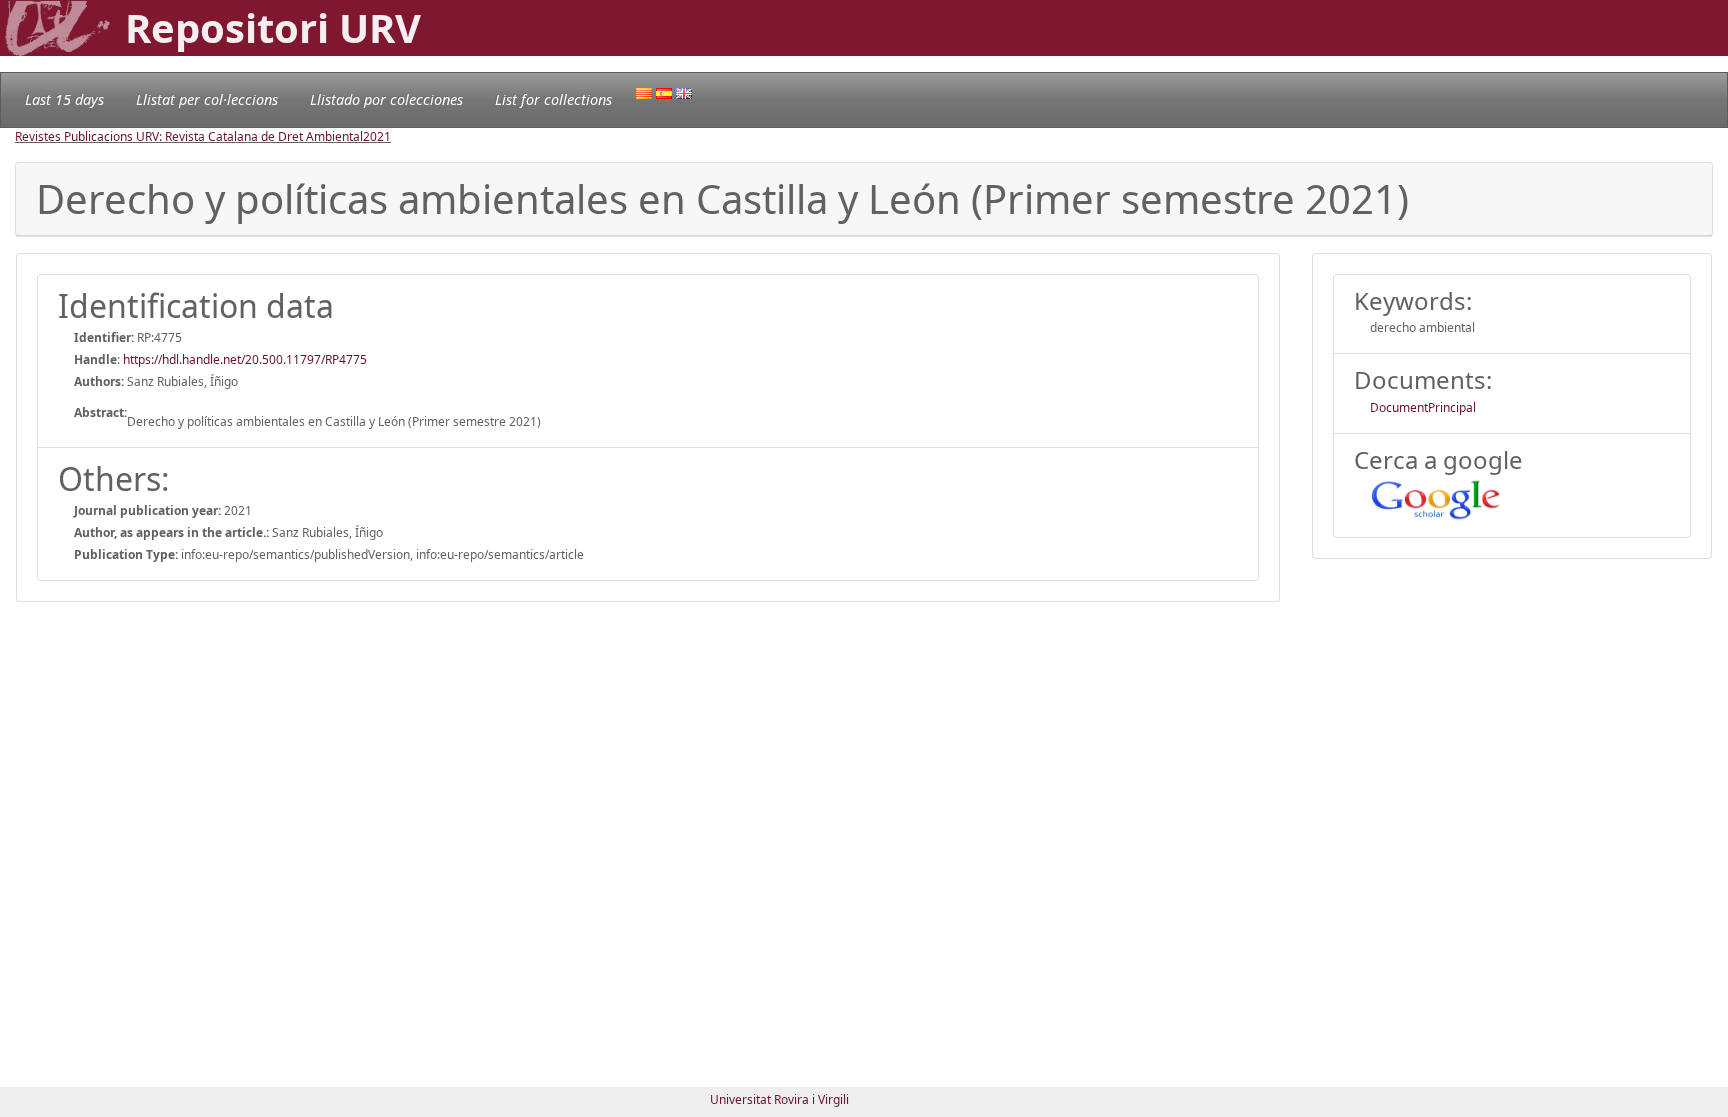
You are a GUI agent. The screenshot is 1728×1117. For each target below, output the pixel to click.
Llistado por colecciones (386, 99)
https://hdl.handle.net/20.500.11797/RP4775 (245, 359)
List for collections (553, 99)
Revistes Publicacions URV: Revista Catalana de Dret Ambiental (189, 136)
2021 (377, 136)
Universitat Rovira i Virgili (779, 1099)
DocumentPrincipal (1423, 407)
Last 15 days (64, 99)
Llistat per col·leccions (207, 99)
